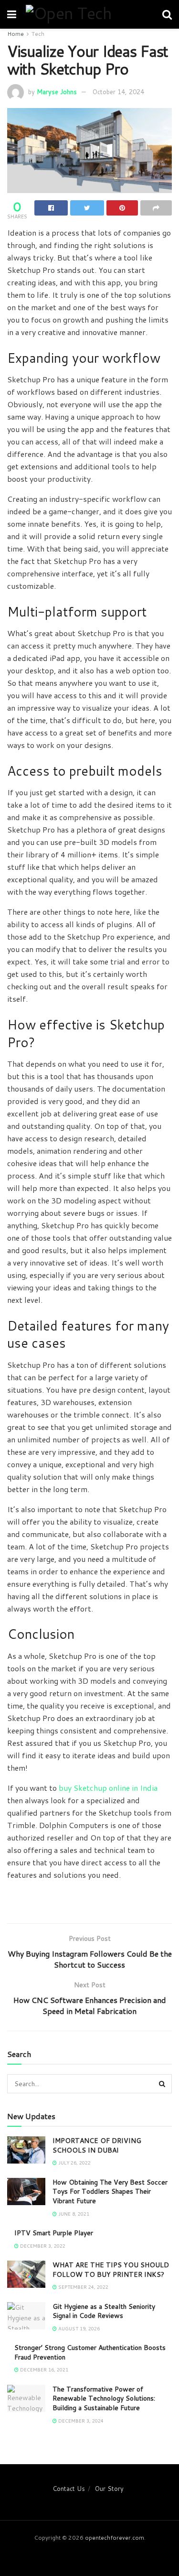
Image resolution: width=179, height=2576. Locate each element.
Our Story (109, 2489)
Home (16, 34)
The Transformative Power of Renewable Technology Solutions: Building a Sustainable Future (104, 2398)
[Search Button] (162, 2084)
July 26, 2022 (74, 2163)
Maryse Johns (57, 92)
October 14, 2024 (118, 92)
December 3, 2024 (80, 2421)
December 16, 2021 (43, 2370)
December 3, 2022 (42, 2246)
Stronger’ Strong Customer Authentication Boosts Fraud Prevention (90, 2352)
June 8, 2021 (73, 2214)
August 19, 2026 (78, 2328)
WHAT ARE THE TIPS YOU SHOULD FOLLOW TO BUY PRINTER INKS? (111, 2270)
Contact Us (69, 2489)
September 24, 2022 (83, 2287)
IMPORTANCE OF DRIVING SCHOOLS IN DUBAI (97, 2145)
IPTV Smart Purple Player (54, 2233)
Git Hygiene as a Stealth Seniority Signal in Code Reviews (104, 2311)
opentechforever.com (115, 2538)
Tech (38, 34)
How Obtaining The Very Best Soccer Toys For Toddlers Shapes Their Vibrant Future (110, 2192)
